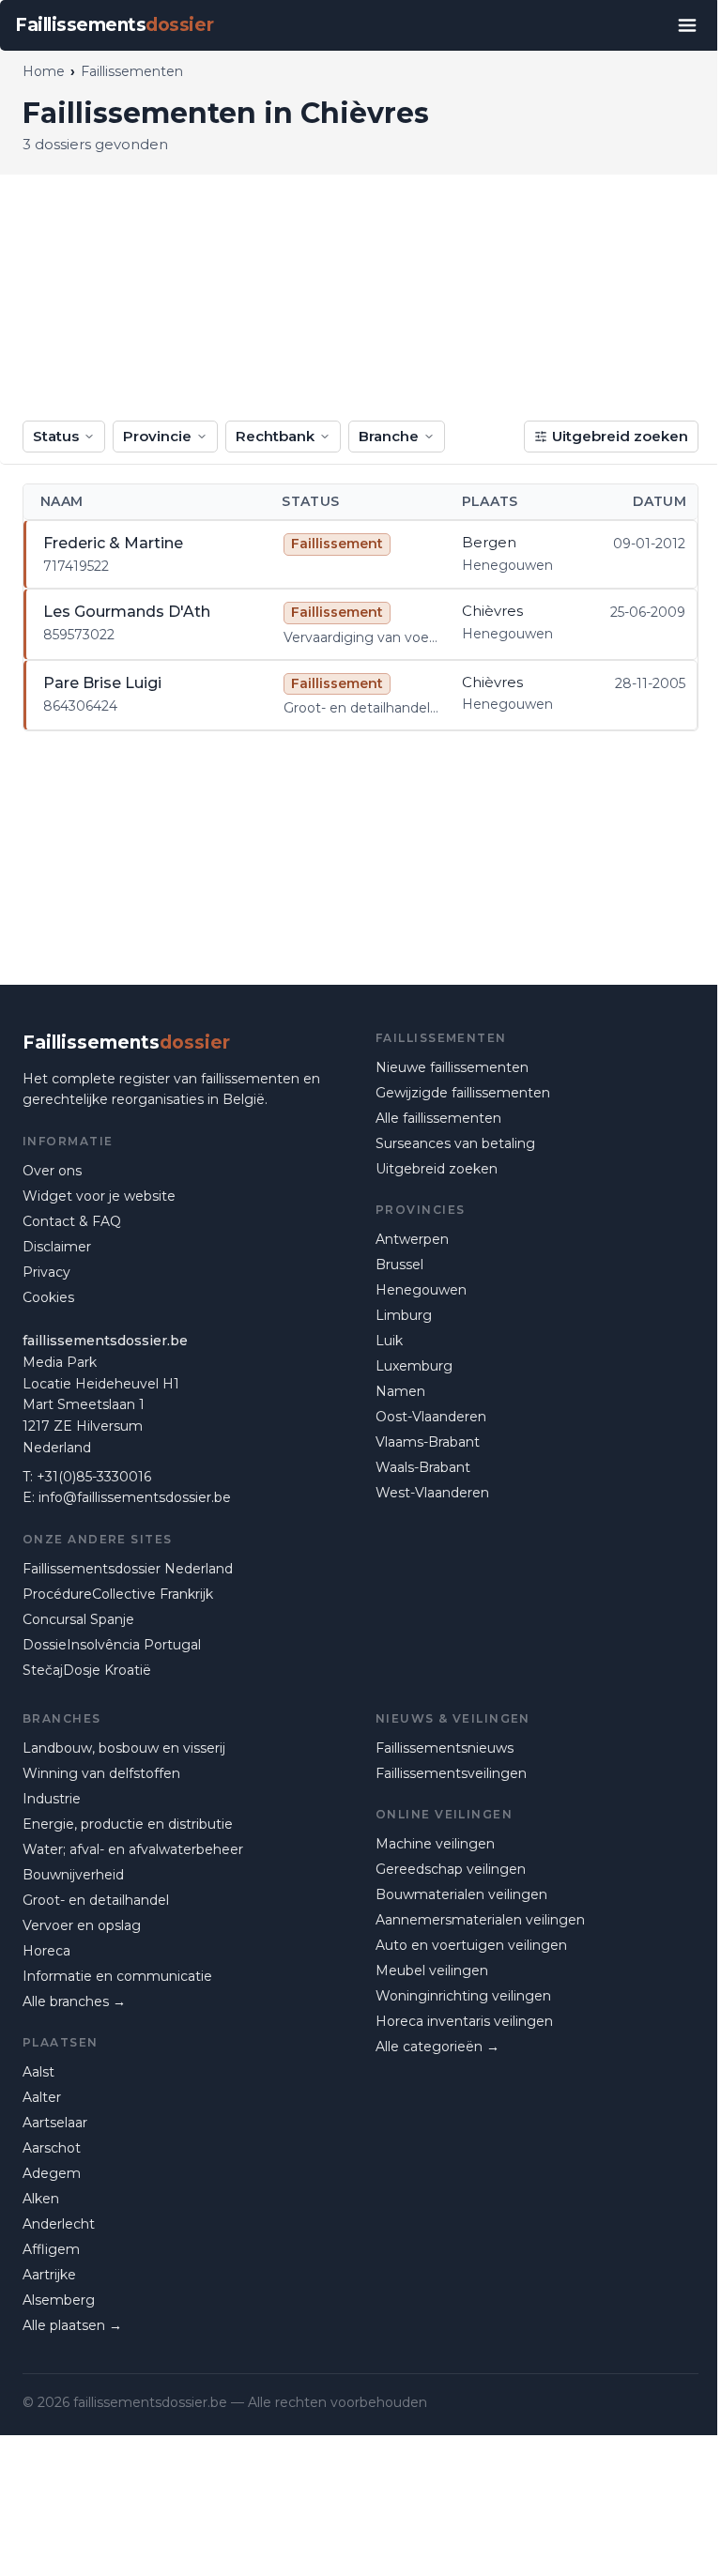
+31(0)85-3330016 (94, 1477)
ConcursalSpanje (78, 1619)
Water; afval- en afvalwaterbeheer (133, 1849)
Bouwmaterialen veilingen (461, 1894)
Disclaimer (57, 1247)
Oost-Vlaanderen (431, 1417)
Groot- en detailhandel (96, 1900)
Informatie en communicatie (117, 1976)
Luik (389, 1341)
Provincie (157, 436)
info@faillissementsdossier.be (135, 1497)
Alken (41, 2199)
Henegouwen (421, 1290)
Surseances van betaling (455, 1143)
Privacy (46, 1272)
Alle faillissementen (438, 1118)
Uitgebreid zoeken (620, 436)
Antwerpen (412, 1239)
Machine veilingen (435, 1844)
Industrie (52, 1799)
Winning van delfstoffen (101, 1773)
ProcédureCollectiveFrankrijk (118, 1594)
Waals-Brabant (423, 1467)
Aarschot (52, 2148)
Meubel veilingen (432, 1970)
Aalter (42, 2097)
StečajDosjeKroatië (87, 1670)
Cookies (48, 1297)
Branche (389, 436)
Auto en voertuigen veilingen (471, 1945)
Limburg (404, 1315)
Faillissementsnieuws (445, 1748)
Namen (400, 1391)
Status (56, 436)
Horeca (46, 1951)
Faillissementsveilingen (451, 1773)
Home (44, 71)
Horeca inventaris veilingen (464, 2021)
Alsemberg (59, 2300)
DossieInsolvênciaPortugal (112, 1645)
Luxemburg (414, 1366)
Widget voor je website (99, 1196)
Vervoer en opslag (82, 1925)
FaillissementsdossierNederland (128, 1569)
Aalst (38, 2072)
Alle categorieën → (437, 2047)
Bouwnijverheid (73, 1875)
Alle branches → (74, 2001)
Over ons (52, 1171)
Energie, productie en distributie (128, 1824)
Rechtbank (275, 436)
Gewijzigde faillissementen (463, 1093)
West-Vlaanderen (432, 1493)
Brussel (399, 1265)
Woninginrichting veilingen (463, 1996)
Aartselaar (55, 2123)
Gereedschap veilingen (451, 1869)
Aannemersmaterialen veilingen (480, 1920)
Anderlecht (59, 2224)
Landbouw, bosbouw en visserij (124, 1748)
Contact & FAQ (72, 1221)
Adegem (52, 2173)
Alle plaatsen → (72, 2325)
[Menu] (687, 25)
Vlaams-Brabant (428, 1442)
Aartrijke (49, 2275)
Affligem (51, 2249)
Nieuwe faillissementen (452, 1067)
